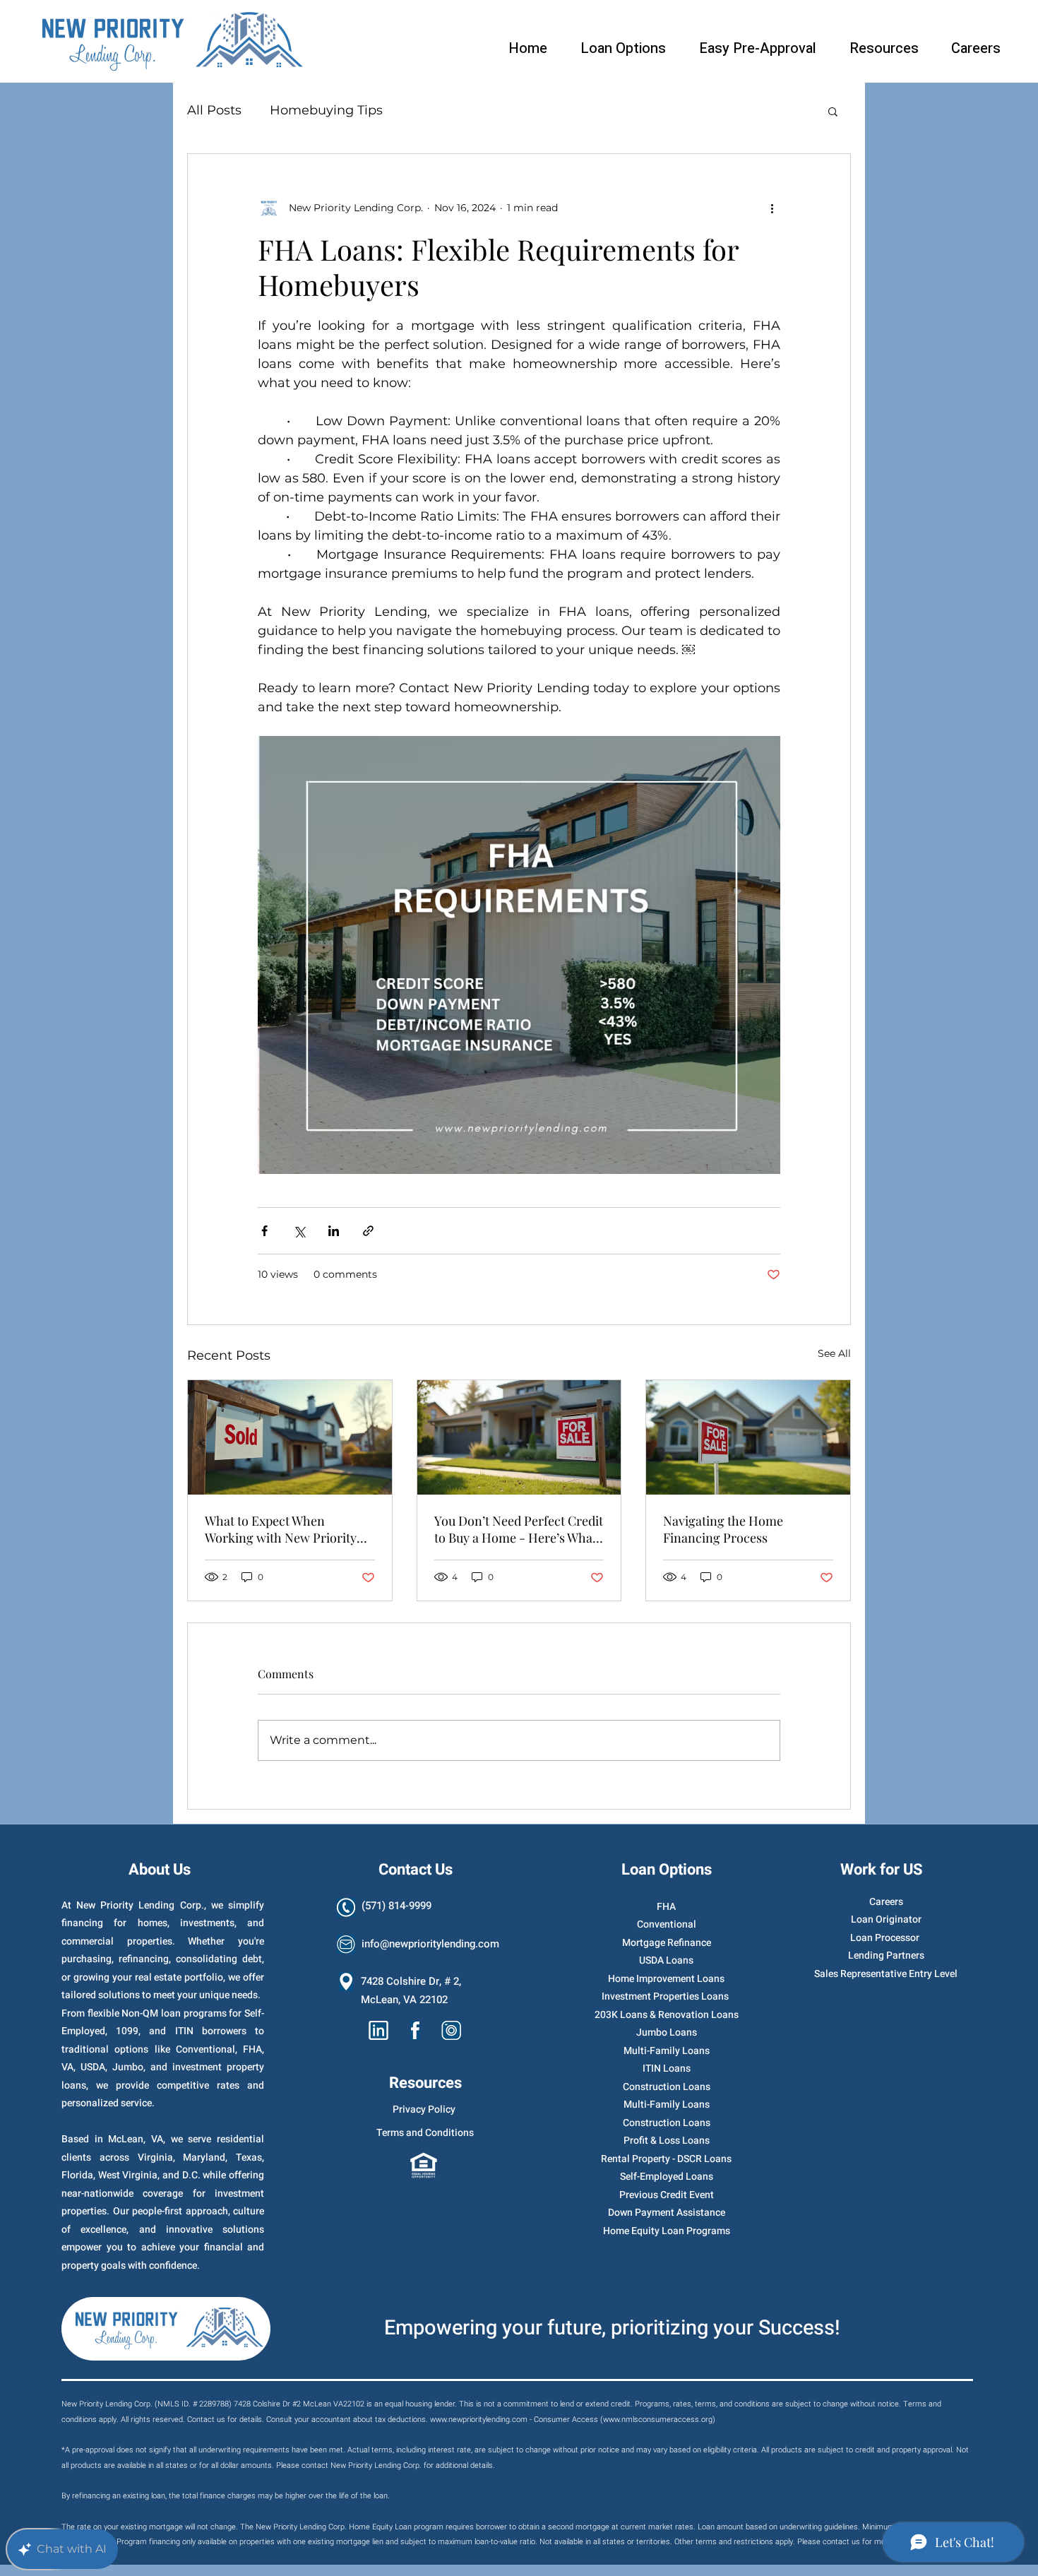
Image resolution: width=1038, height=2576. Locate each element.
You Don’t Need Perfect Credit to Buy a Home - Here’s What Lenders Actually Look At (519, 1529)
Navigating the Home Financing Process (723, 1529)
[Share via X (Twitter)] (299, 1231)
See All (834, 1353)
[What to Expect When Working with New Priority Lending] (290, 1437)
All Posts (214, 110)
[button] (833, 111)
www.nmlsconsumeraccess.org (658, 2420)
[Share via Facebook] (264, 1231)
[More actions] (772, 208)
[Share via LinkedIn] (334, 1231)
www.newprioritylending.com (479, 2420)
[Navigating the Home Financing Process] (748, 1437)
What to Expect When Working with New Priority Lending (281, 1529)
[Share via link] (368, 1231)
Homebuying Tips (326, 110)
